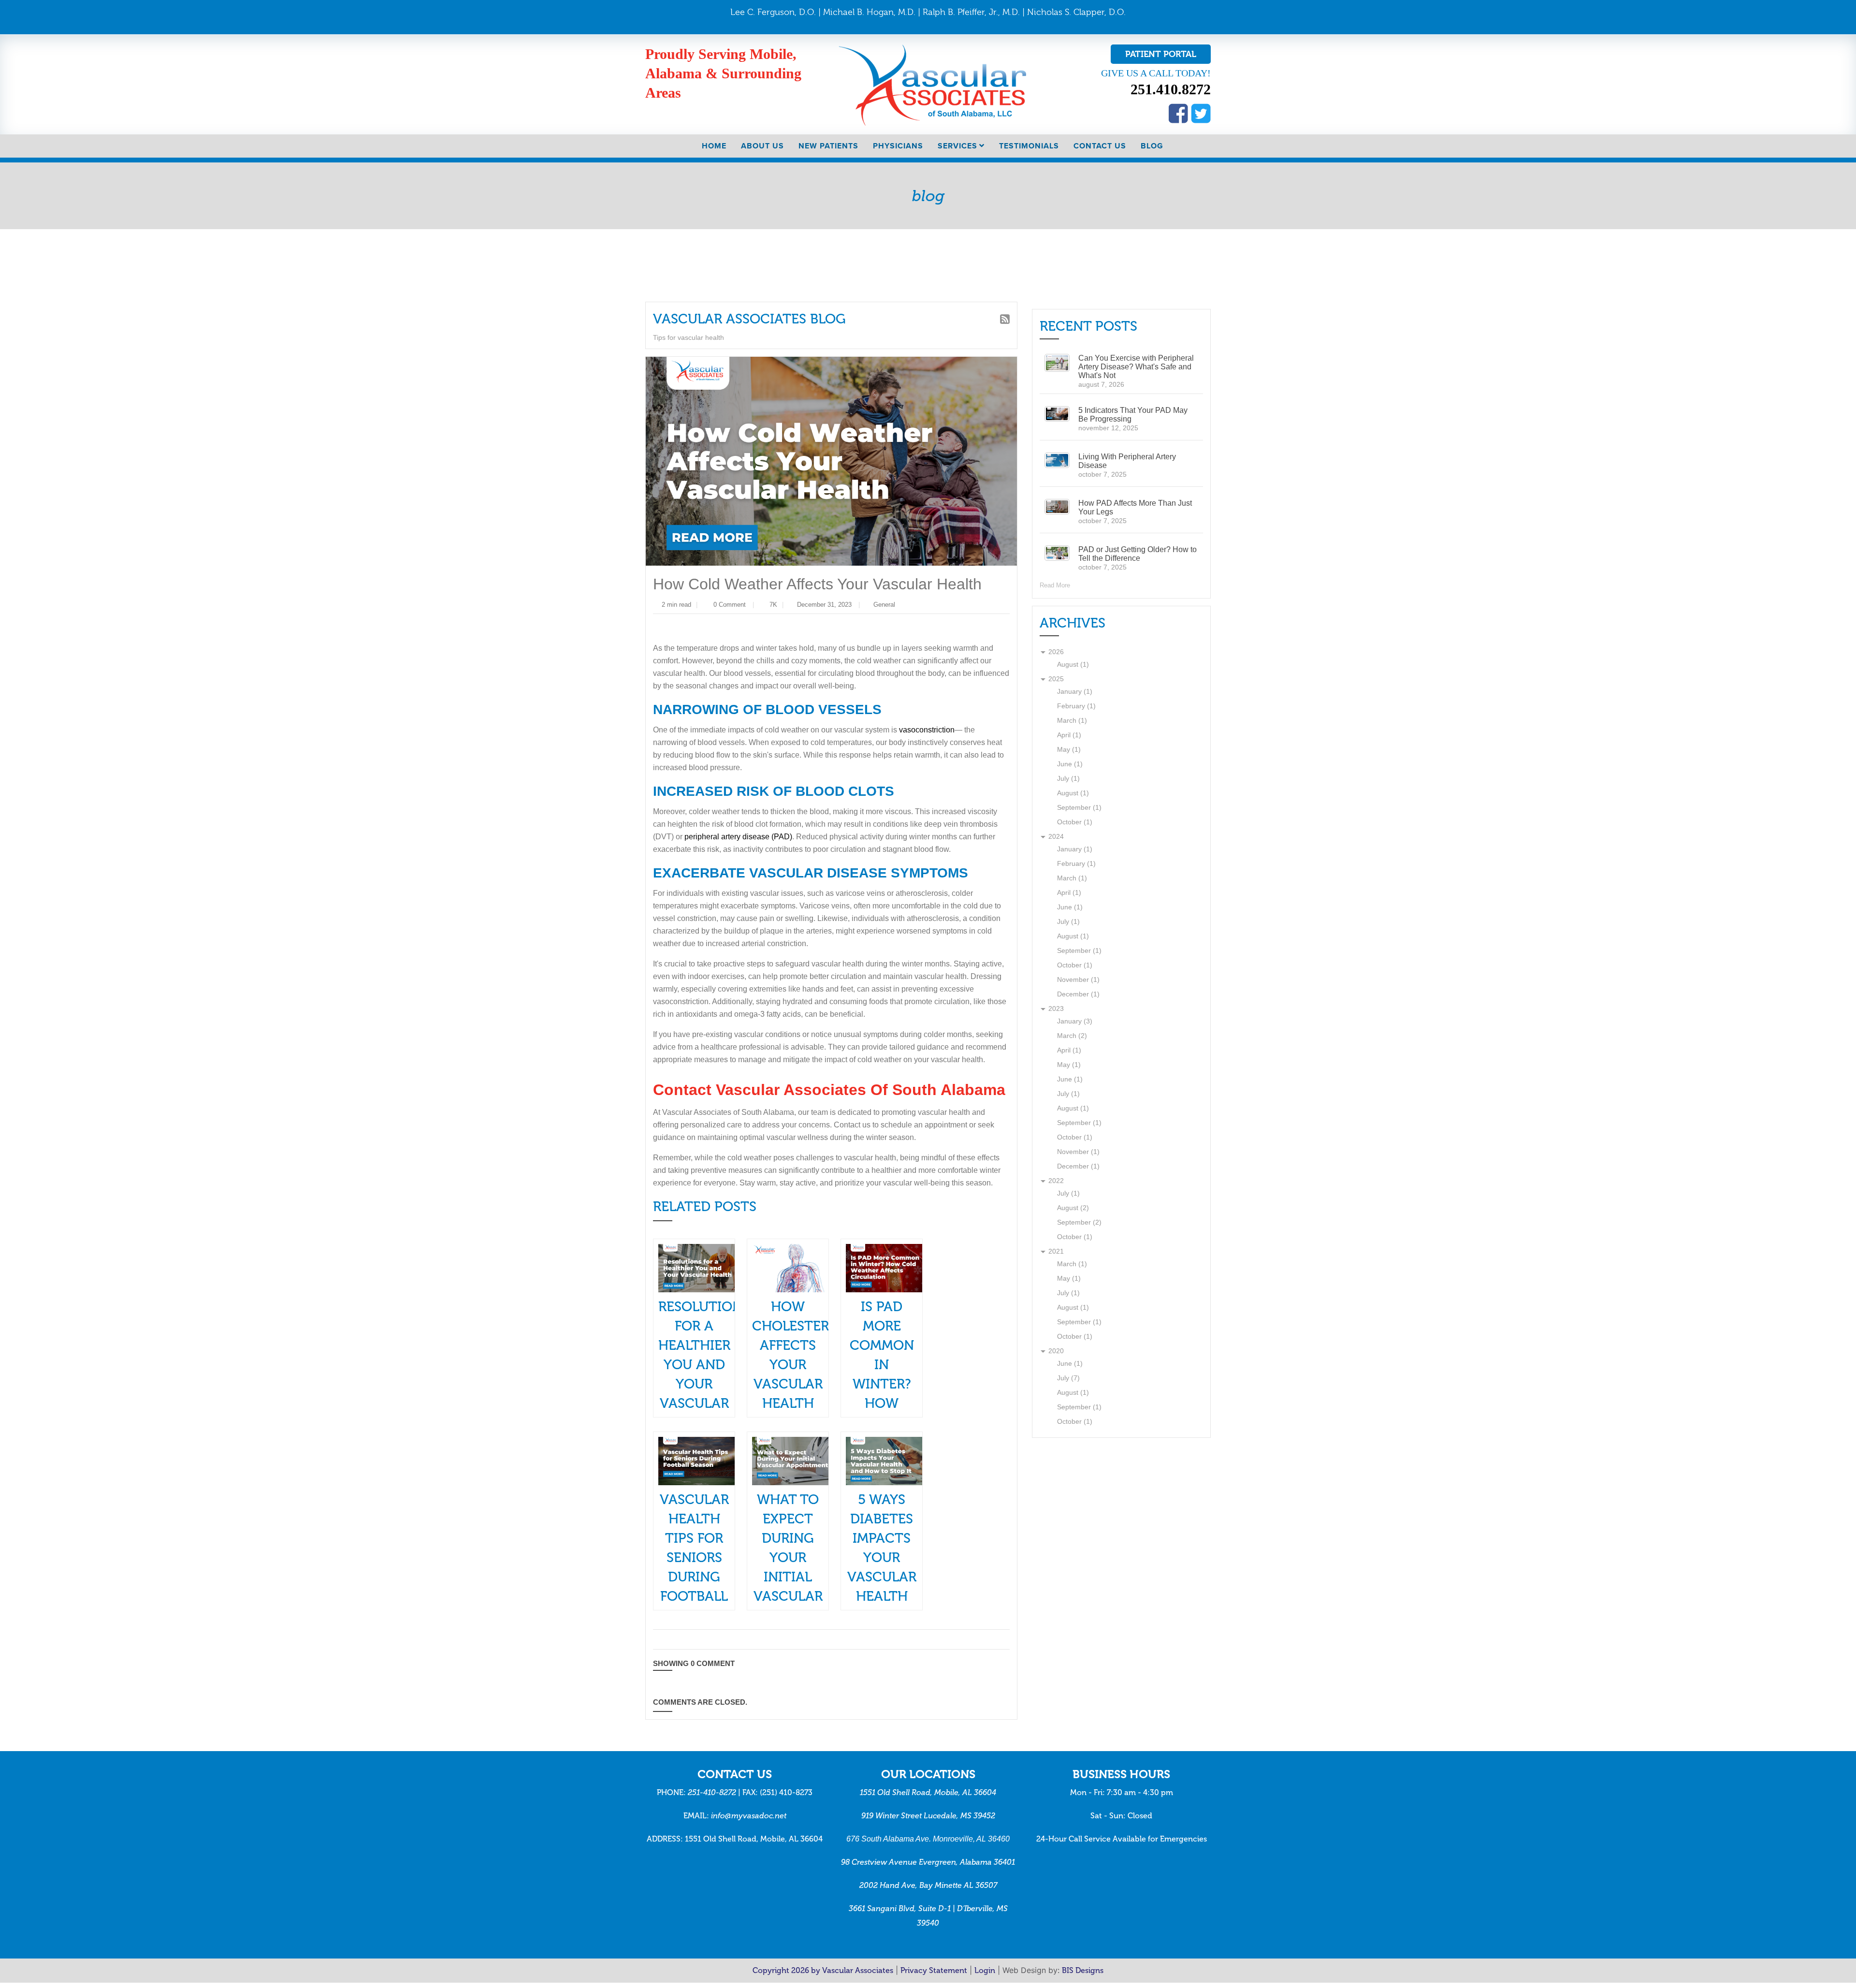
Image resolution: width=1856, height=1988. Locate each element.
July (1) (1068, 779)
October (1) (1074, 823)
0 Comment (731, 606)
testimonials (1029, 146)
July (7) (1068, 1379)
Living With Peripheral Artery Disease (1127, 461)
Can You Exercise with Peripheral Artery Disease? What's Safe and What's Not (1133, 367)
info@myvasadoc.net (749, 1820)
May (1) (1068, 750)
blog (1152, 146)
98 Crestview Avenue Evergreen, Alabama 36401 (928, 1867)
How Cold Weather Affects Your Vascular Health (817, 584)
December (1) (1077, 995)
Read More (1056, 586)
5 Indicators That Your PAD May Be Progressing (1137, 415)
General (891, 606)
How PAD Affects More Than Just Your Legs (1134, 508)
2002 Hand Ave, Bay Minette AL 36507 (928, 1891)
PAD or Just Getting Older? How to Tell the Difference (1137, 554)
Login (985, 1976)
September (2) (1078, 1223)
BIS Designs (1083, 1976)
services (957, 146)
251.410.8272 (1171, 89)
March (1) (1072, 721)
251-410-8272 (712, 1797)
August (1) (1072, 665)
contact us (1100, 146)
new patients (828, 146)
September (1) (1078, 808)
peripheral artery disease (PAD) (705, 841)
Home (714, 146)
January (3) (1073, 1022)
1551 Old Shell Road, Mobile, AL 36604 (928, 1797)
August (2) (1072, 1208)
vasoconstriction (919, 733)
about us (762, 146)
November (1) (1078, 980)
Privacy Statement (934, 1976)
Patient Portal (1161, 54)
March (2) (1072, 1036)
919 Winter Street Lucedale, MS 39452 (928, 1820)
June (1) (1069, 765)
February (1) (1075, 707)
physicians (898, 146)
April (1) (1069, 736)
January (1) (1073, 692)
